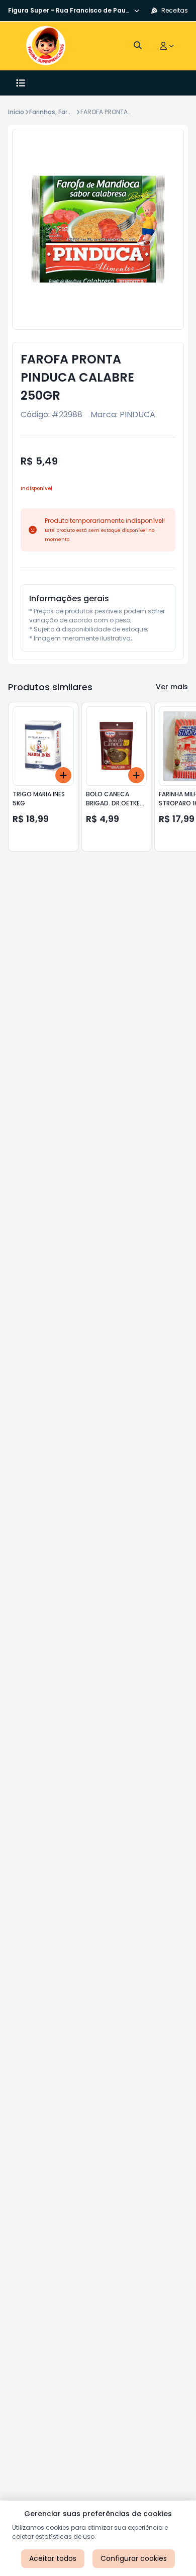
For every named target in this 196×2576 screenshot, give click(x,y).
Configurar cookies (134, 2558)
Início (16, 112)
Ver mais (172, 687)
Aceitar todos (53, 2558)
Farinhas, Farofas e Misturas (72, 112)
